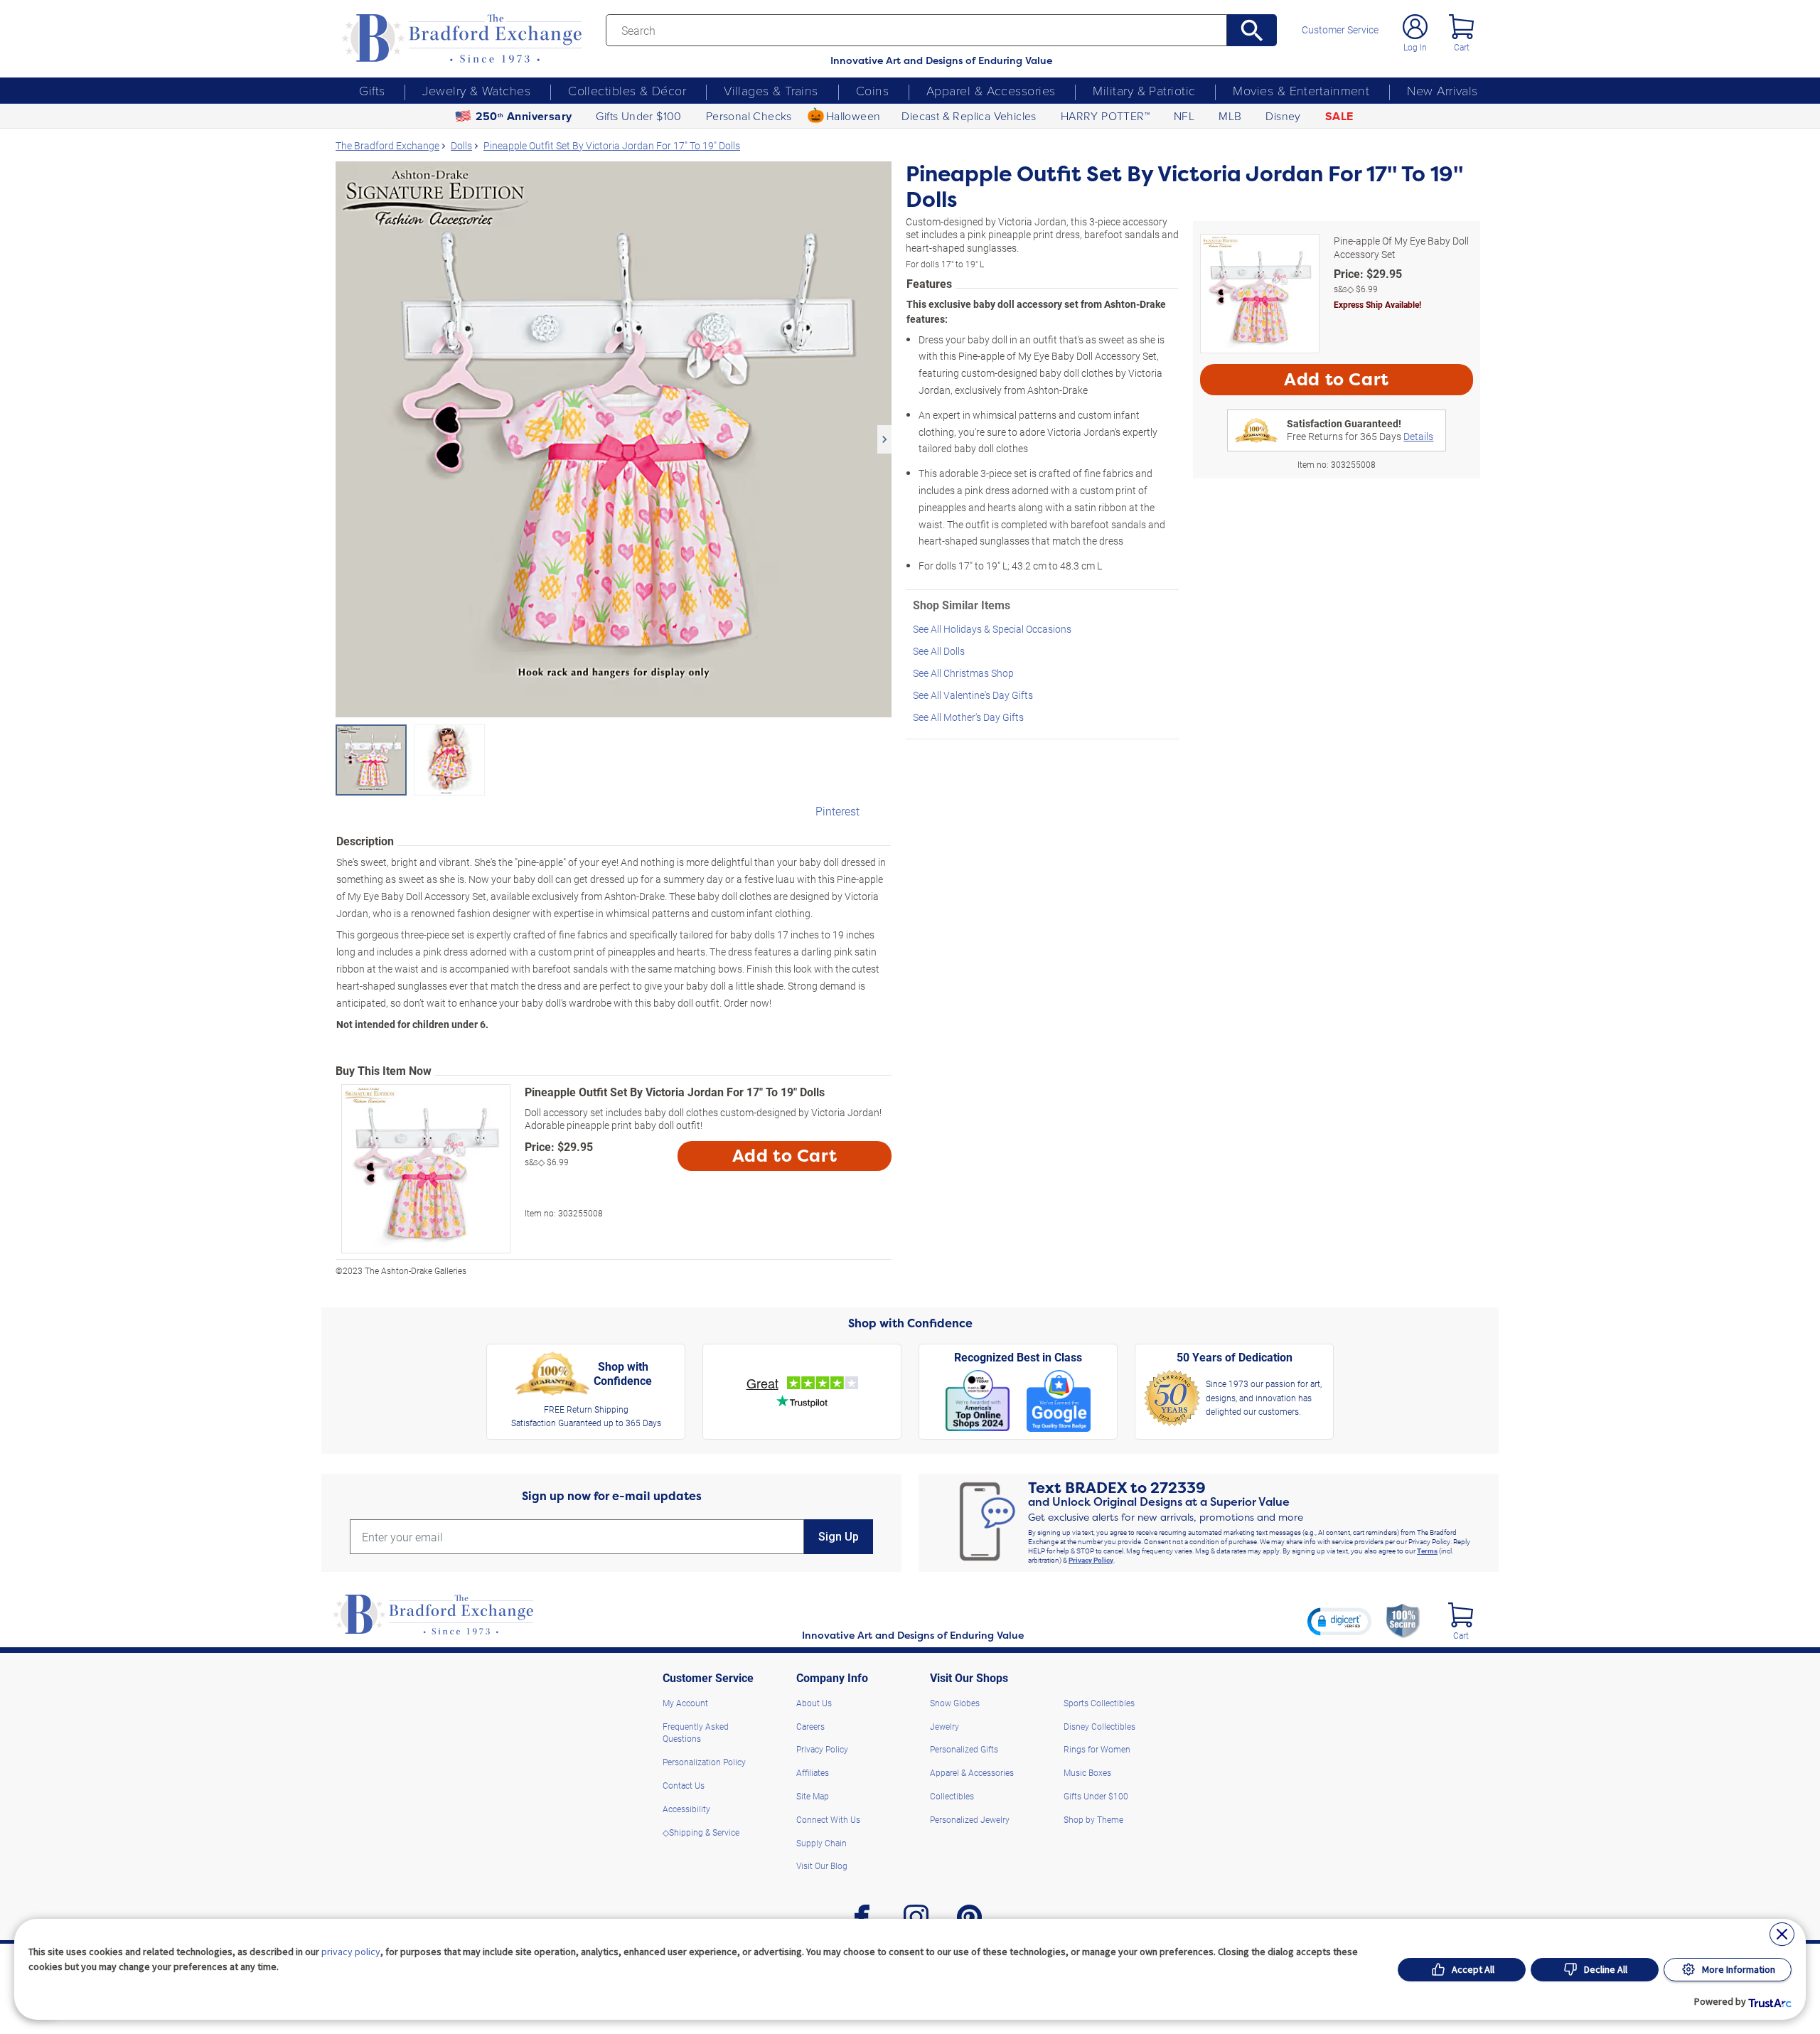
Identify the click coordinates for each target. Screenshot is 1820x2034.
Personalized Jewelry (970, 1819)
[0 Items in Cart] (1461, 27)
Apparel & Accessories (991, 90)
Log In (1415, 47)
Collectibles (952, 1796)
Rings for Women (1097, 1749)
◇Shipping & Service (701, 1832)
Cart (1462, 47)
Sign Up (839, 1537)
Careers (810, 1726)
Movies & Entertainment (1301, 90)
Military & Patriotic (1144, 90)
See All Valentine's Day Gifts (973, 695)
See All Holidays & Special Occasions (992, 629)
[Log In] (1415, 27)
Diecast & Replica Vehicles (969, 116)
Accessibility (686, 1809)
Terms (1427, 1551)
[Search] (1252, 30)
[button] (1339, 1621)
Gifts (372, 90)
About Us (814, 1703)
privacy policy (351, 1952)
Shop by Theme (1093, 1819)
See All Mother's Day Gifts (968, 717)
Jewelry (944, 1726)
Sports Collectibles (1099, 1703)
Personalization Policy (704, 1762)
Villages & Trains (771, 90)
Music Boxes (1087, 1772)
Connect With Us (828, 1819)
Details (1418, 436)
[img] (1461, 1615)
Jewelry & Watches (476, 90)
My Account (685, 1703)
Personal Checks (749, 116)
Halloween (853, 116)
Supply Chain (821, 1843)
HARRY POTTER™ (1105, 116)
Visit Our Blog (822, 1866)
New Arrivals (1442, 90)
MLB (1230, 116)
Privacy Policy (1091, 1560)
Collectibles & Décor (627, 90)
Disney (1283, 116)
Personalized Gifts (964, 1749)
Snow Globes (955, 1703)
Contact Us (684, 1785)
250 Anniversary (524, 116)
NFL (1184, 116)
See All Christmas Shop (963, 673)
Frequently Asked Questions (696, 1733)
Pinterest (837, 811)
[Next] (884, 439)
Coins (872, 90)
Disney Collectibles (1099, 1726)
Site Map (813, 1796)
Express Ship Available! (1377, 304)
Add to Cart (785, 1156)
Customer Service (1340, 30)
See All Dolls (939, 651)
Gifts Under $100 (638, 116)
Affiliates (813, 1772)
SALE (1339, 116)
